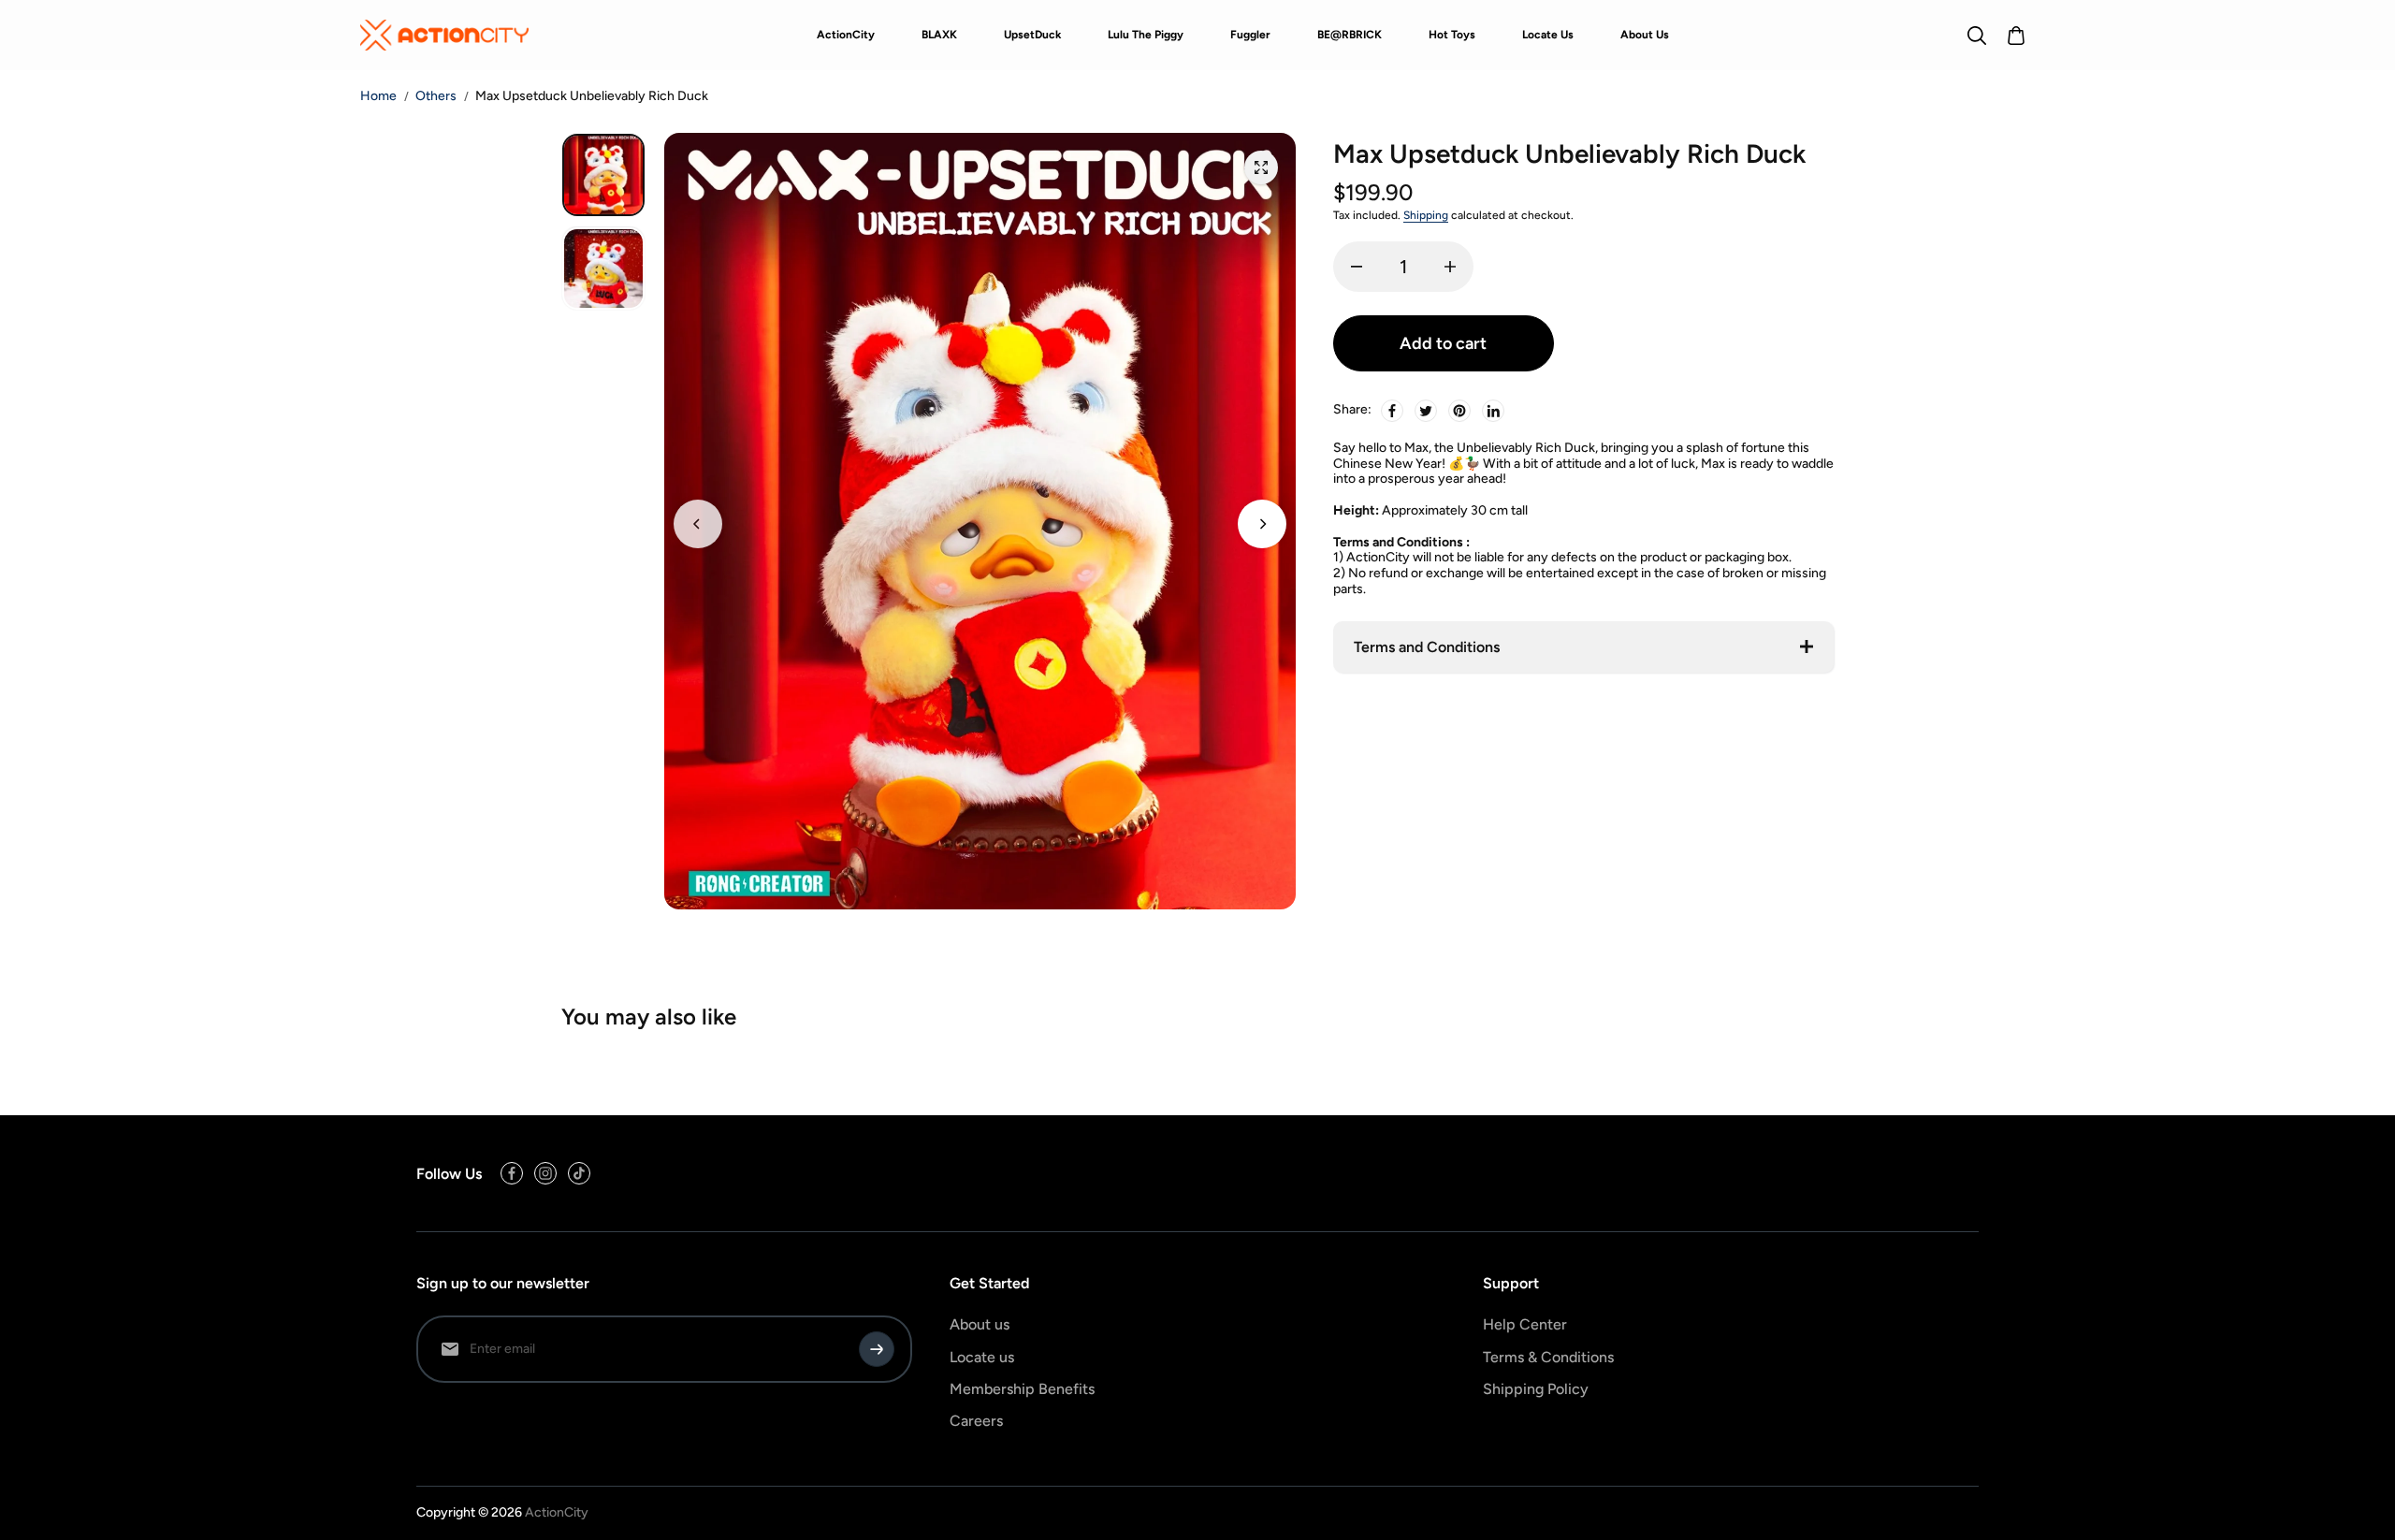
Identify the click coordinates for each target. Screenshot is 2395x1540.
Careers (976, 1421)
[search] (1977, 36)
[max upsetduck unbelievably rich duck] (1261, 167)
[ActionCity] (444, 35)
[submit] (877, 1349)
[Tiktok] (579, 1173)
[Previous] (698, 524)
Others (436, 96)
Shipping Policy (1536, 1389)
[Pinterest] (1459, 411)
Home (378, 96)
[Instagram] (545, 1173)
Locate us (982, 1357)
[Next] (1262, 524)
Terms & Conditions (1548, 1357)
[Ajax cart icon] (2016, 36)
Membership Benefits (1022, 1389)
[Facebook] (1392, 411)
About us (980, 1324)
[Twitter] (1426, 411)
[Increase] (1450, 267)
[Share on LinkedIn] (1493, 411)
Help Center (1525, 1324)
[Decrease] (1357, 267)
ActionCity (557, 1512)
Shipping (1426, 215)
